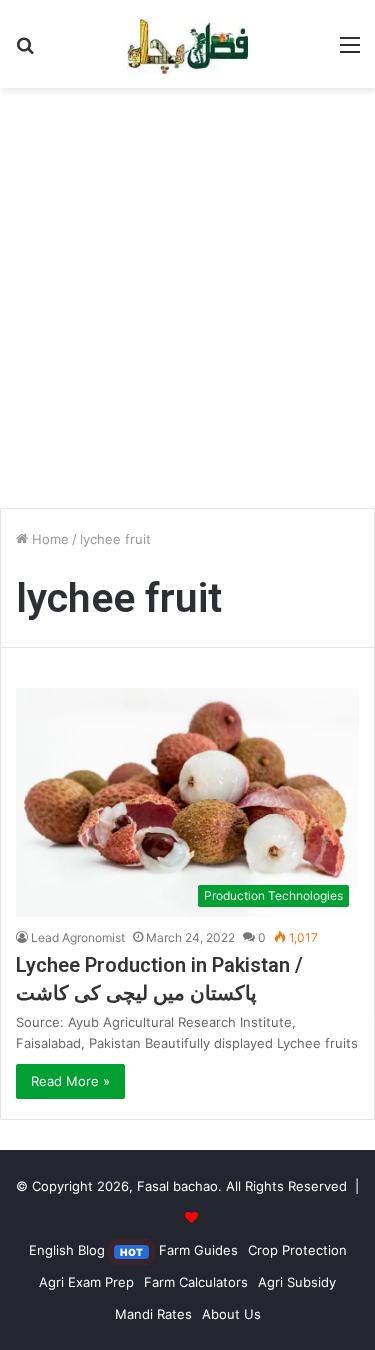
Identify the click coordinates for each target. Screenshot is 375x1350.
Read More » (70, 1081)
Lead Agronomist (78, 937)
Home (48, 539)
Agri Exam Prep (86, 1282)
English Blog (86, 1250)
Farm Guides (198, 1250)
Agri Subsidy (297, 1282)
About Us (231, 1314)
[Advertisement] (187, 305)
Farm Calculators (196, 1282)
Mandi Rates (153, 1314)
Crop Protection (297, 1250)
